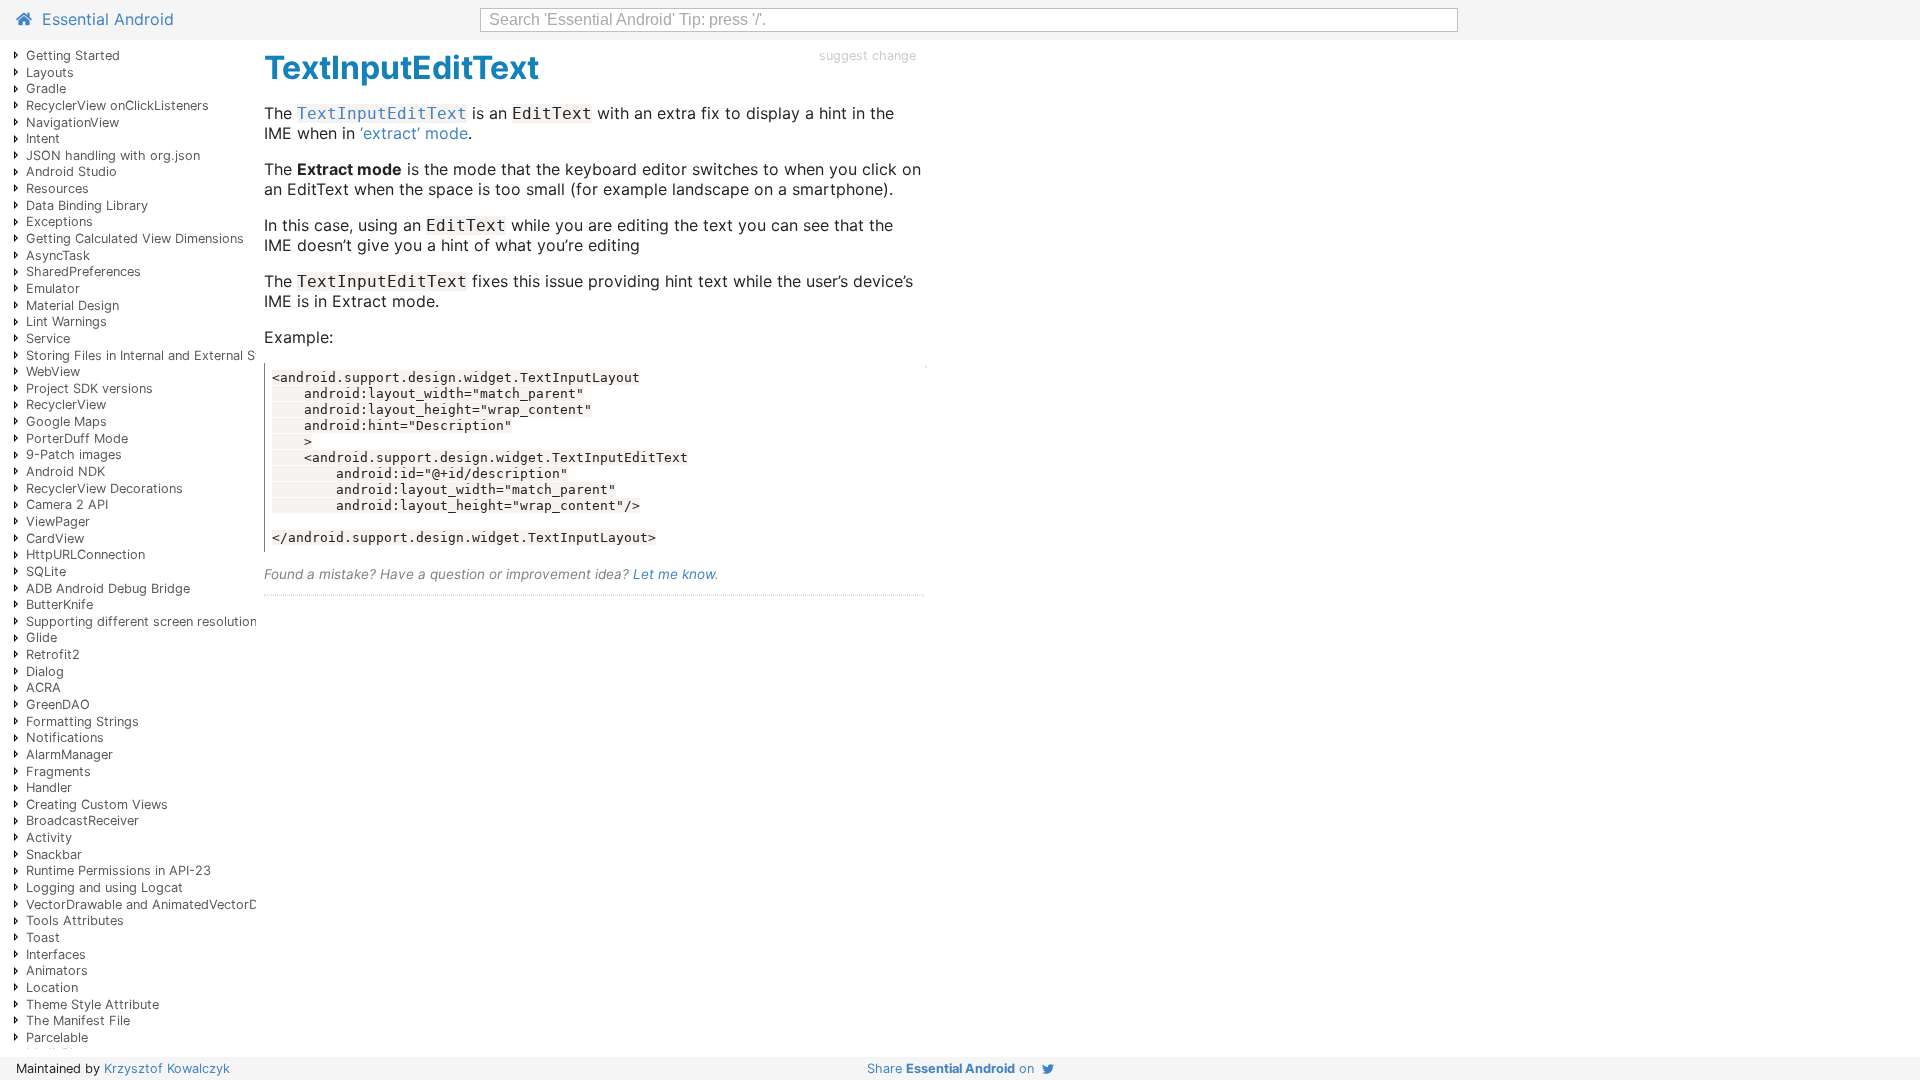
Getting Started (73, 55)
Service (48, 338)
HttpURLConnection (85, 554)
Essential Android (103, 19)
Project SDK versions (89, 388)
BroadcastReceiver (82, 820)
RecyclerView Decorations (104, 488)
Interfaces (56, 954)
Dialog (45, 671)
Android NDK (65, 471)
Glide (41, 637)
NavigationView (72, 122)
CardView (55, 538)
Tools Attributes (75, 920)
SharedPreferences (83, 271)
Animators (57, 970)
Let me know (674, 574)
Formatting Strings (82, 721)
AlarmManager (69, 754)
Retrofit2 (53, 654)
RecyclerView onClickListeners (117, 105)
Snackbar (54, 854)
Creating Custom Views (97, 804)
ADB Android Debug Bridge (108, 588)
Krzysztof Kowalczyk (167, 1068)
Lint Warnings (66, 321)
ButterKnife (59, 604)
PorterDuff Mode (77, 438)
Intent (43, 138)
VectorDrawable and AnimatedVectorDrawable (165, 904)
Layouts (50, 72)
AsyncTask (58, 255)
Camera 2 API (67, 504)
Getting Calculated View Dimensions (135, 238)
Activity (49, 837)
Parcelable (57, 1037)
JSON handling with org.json (113, 155)
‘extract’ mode (414, 133)
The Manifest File (78, 1020)
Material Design (72, 305)
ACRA (43, 687)
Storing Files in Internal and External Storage (160, 355)
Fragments (58, 771)
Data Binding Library (87, 205)
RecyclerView (66, 404)
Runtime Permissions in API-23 (118, 870)
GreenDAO (58, 704)
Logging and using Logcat (104, 887)
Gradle (46, 88)
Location (52, 987)
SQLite (46, 571)
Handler (49, 787)
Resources (57, 188)
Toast (43, 937)
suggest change (867, 55)
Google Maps (66, 421)
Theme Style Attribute (92, 1004)
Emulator (53, 288)
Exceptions (59, 221)
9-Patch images (74, 454)
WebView (53, 371)
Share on (954, 1068)
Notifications (65, 737)
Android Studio (71, 171)
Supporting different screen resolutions (145, 621)
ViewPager (58, 521)
